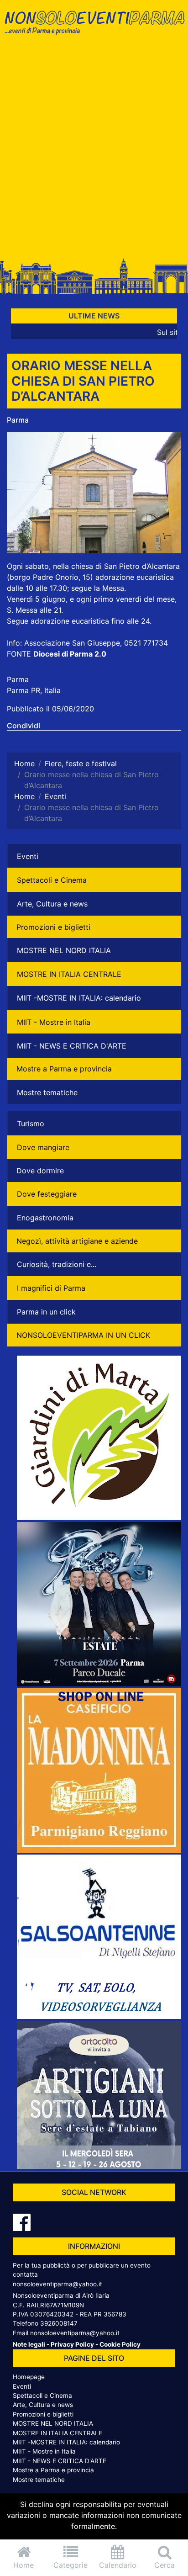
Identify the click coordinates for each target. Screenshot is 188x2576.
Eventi (28, 856)
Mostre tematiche (47, 1092)
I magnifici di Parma (51, 1288)
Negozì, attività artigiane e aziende (77, 1241)
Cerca (164, 2565)
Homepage (29, 2377)
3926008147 (59, 2323)
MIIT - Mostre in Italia (54, 1022)
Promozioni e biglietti (53, 927)
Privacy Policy (72, 2344)
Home (23, 2565)
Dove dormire (40, 1171)
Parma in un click (46, 1312)
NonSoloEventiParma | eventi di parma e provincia (94, 26)
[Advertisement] (94, 150)
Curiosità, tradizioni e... (57, 1264)
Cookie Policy (120, 2344)
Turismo (31, 1124)
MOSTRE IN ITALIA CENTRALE (69, 974)
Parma (18, 420)
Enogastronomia (45, 1218)
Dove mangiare (43, 1147)
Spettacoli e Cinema (52, 880)
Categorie (70, 2565)
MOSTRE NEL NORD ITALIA (64, 950)
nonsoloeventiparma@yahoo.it (57, 2284)
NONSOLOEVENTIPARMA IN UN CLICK (83, 1335)
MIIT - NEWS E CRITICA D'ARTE (72, 1046)
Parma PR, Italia (34, 690)
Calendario (118, 2565)
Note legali (29, 2344)
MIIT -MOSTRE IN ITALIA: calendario (79, 998)
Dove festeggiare (47, 1194)
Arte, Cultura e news (52, 904)
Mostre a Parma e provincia (64, 1069)
